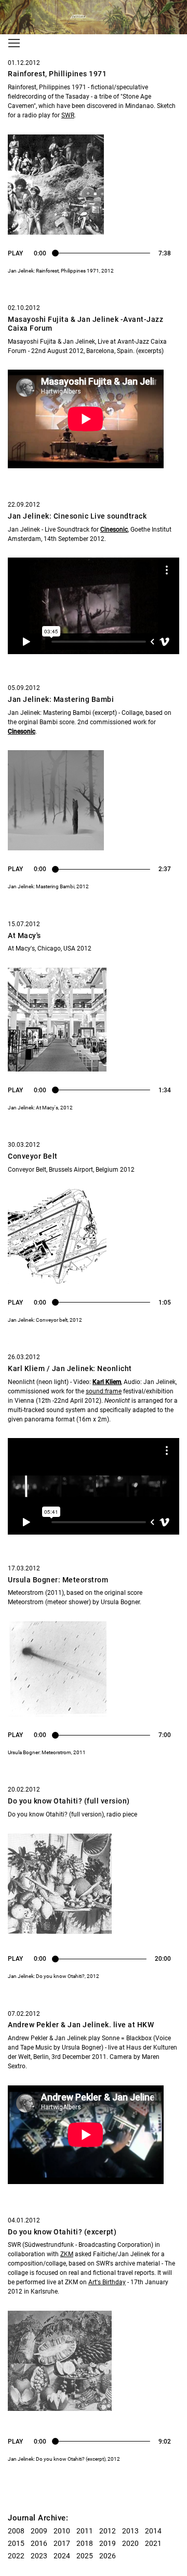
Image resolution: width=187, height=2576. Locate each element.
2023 (39, 2556)
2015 (16, 2543)
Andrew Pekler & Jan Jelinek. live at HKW (81, 2025)
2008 (16, 2531)
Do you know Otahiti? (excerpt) (62, 2232)
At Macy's (24, 936)
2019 (108, 2543)
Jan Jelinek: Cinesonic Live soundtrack (77, 516)
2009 (39, 2531)
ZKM (67, 2254)
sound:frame (104, 1391)
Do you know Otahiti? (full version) (69, 1801)
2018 (85, 2543)
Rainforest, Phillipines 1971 (57, 74)
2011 (85, 2531)
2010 (62, 2531)
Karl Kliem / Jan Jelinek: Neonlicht (70, 1368)
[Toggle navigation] (14, 43)
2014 (153, 2531)
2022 (16, 2556)
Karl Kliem (107, 1382)
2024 (62, 2556)
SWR (68, 115)
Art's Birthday (107, 2282)
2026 (108, 2556)
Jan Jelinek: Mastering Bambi (61, 699)
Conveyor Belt (33, 1156)
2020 (130, 2543)
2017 (62, 2543)
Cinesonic (114, 530)
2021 (153, 2543)
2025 (85, 2556)
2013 (130, 2531)
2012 (108, 2531)
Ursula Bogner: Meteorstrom (58, 1580)
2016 (39, 2543)
